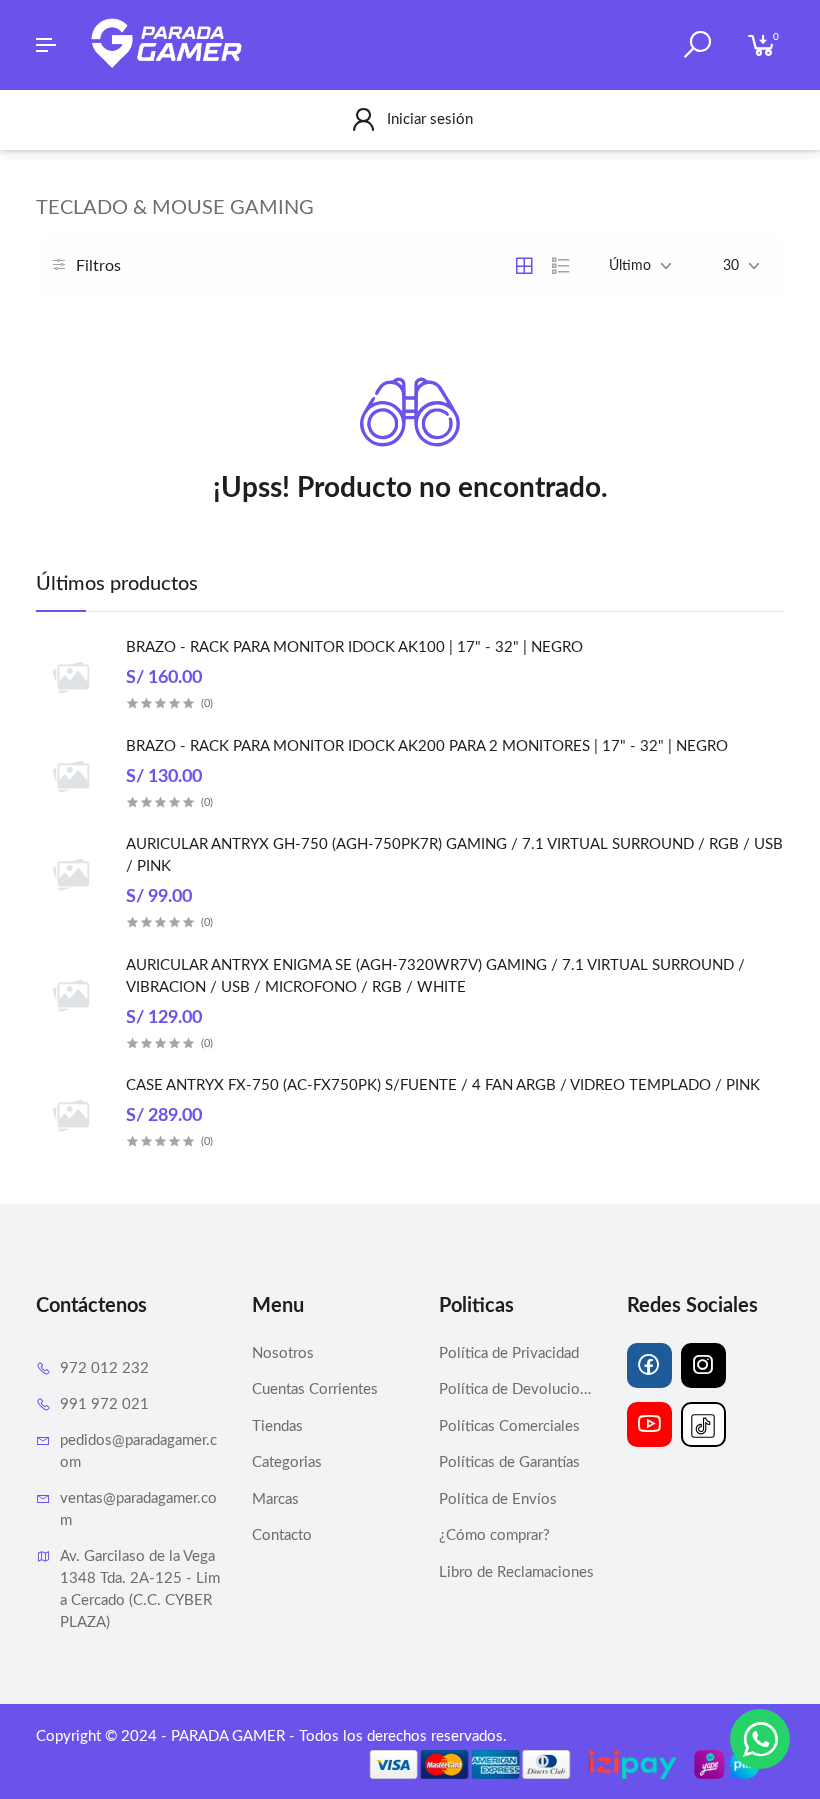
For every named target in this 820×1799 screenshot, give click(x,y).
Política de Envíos (498, 1499)
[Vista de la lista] (561, 266)
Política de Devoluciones (518, 1389)
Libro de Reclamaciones (516, 1572)
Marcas (275, 1499)
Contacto (282, 1535)
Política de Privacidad (509, 1353)
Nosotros (283, 1353)
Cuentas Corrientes (315, 1389)
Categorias (287, 1462)
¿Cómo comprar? (494, 1535)
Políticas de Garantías (509, 1462)
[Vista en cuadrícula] (524, 266)
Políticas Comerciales (509, 1426)
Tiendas (277, 1426)
